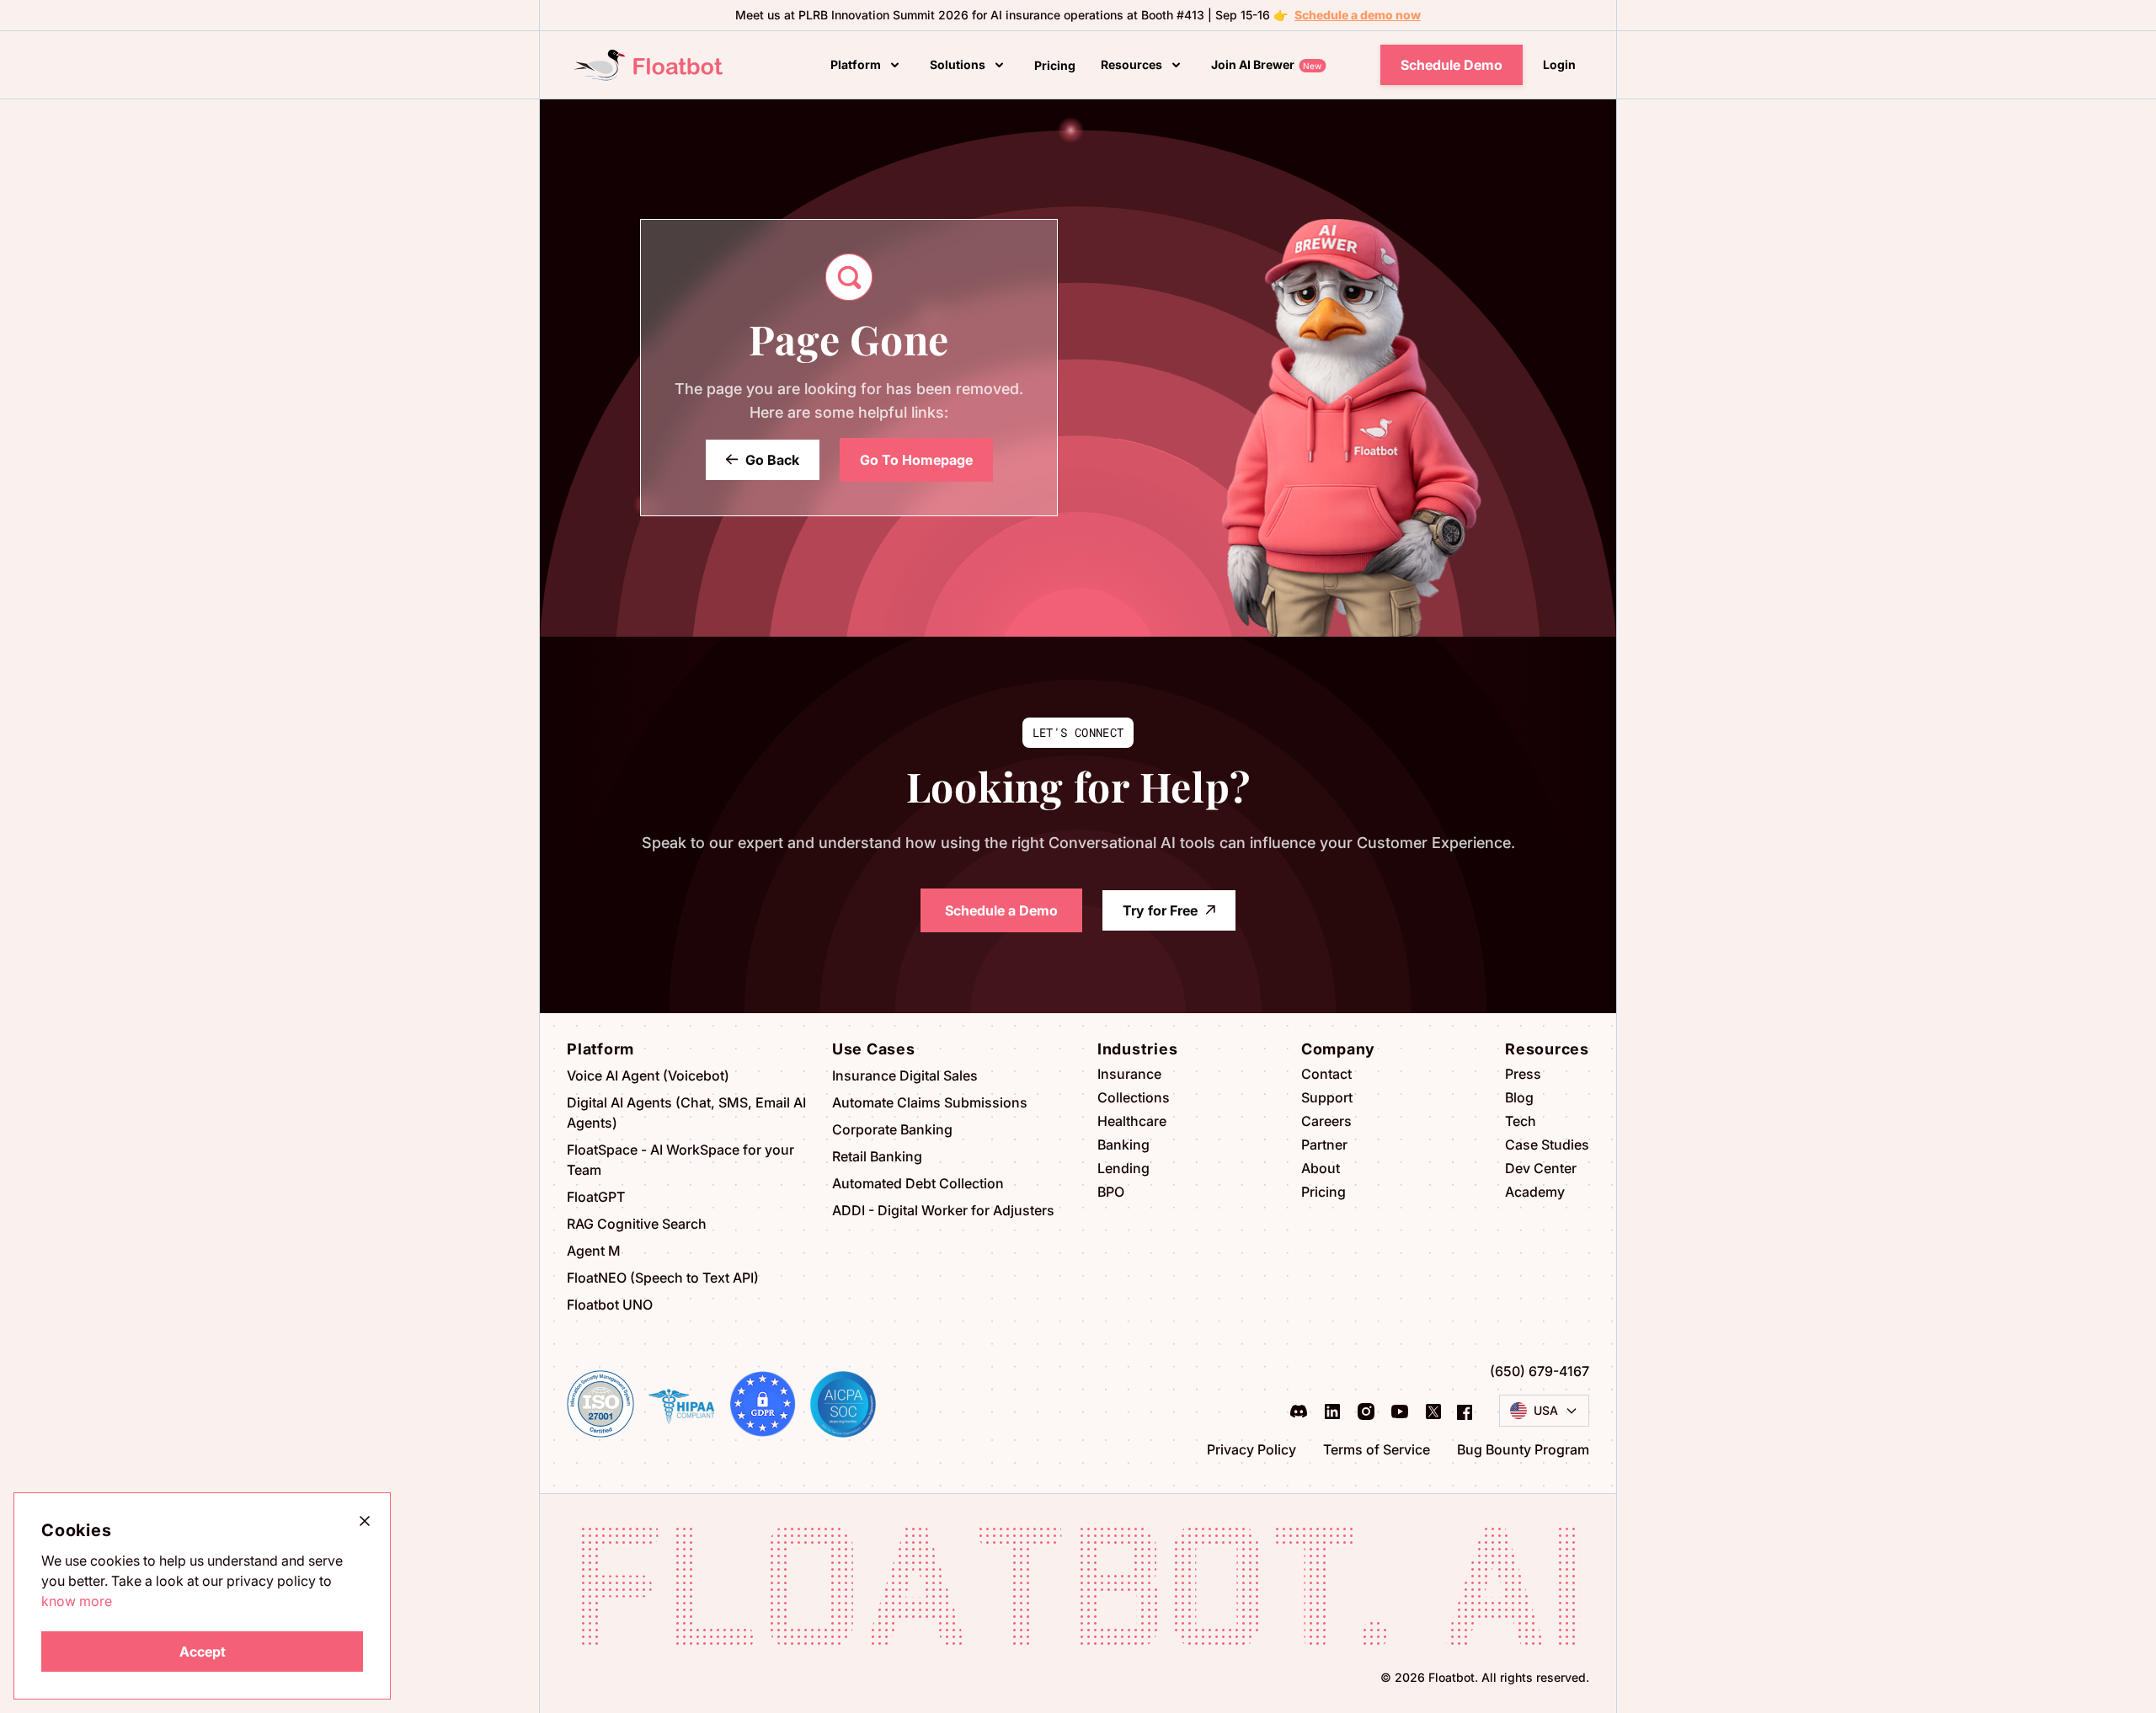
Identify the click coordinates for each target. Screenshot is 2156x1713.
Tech (1521, 1121)
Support (1327, 1097)
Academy (1535, 1192)
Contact (1326, 1074)
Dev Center (1541, 1168)
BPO (1111, 1192)
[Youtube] (1400, 1411)
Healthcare (1132, 1121)
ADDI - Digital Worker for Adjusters (943, 1210)
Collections (1134, 1097)
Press (1523, 1074)
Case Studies (1547, 1145)
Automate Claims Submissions (930, 1102)
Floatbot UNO (610, 1305)
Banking (1123, 1145)
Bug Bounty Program (1523, 1449)
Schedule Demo (1452, 65)
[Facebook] (1465, 1411)
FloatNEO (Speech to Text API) (663, 1278)
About (1321, 1168)
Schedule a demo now (1358, 15)
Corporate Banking (892, 1129)
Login (1559, 64)
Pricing (1323, 1192)
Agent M (594, 1251)
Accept (203, 1652)
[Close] (365, 1520)
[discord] (1299, 1411)
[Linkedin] (1332, 1411)
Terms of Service (1377, 1449)
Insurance (1129, 1074)
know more (77, 1601)
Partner (1324, 1145)
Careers (1326, 1121)
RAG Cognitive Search (637, 1224)
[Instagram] (1366, 1411)
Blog (1519, 1097)
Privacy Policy (1251, 1449)
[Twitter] (1433, 1411)
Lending (1123, 1168)
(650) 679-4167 (1540, 1371)
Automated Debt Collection (918, 1183)
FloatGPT (596, 1197)
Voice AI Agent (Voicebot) (648, 1075)
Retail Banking (877, 1156)
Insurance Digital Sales (905, 1075)
